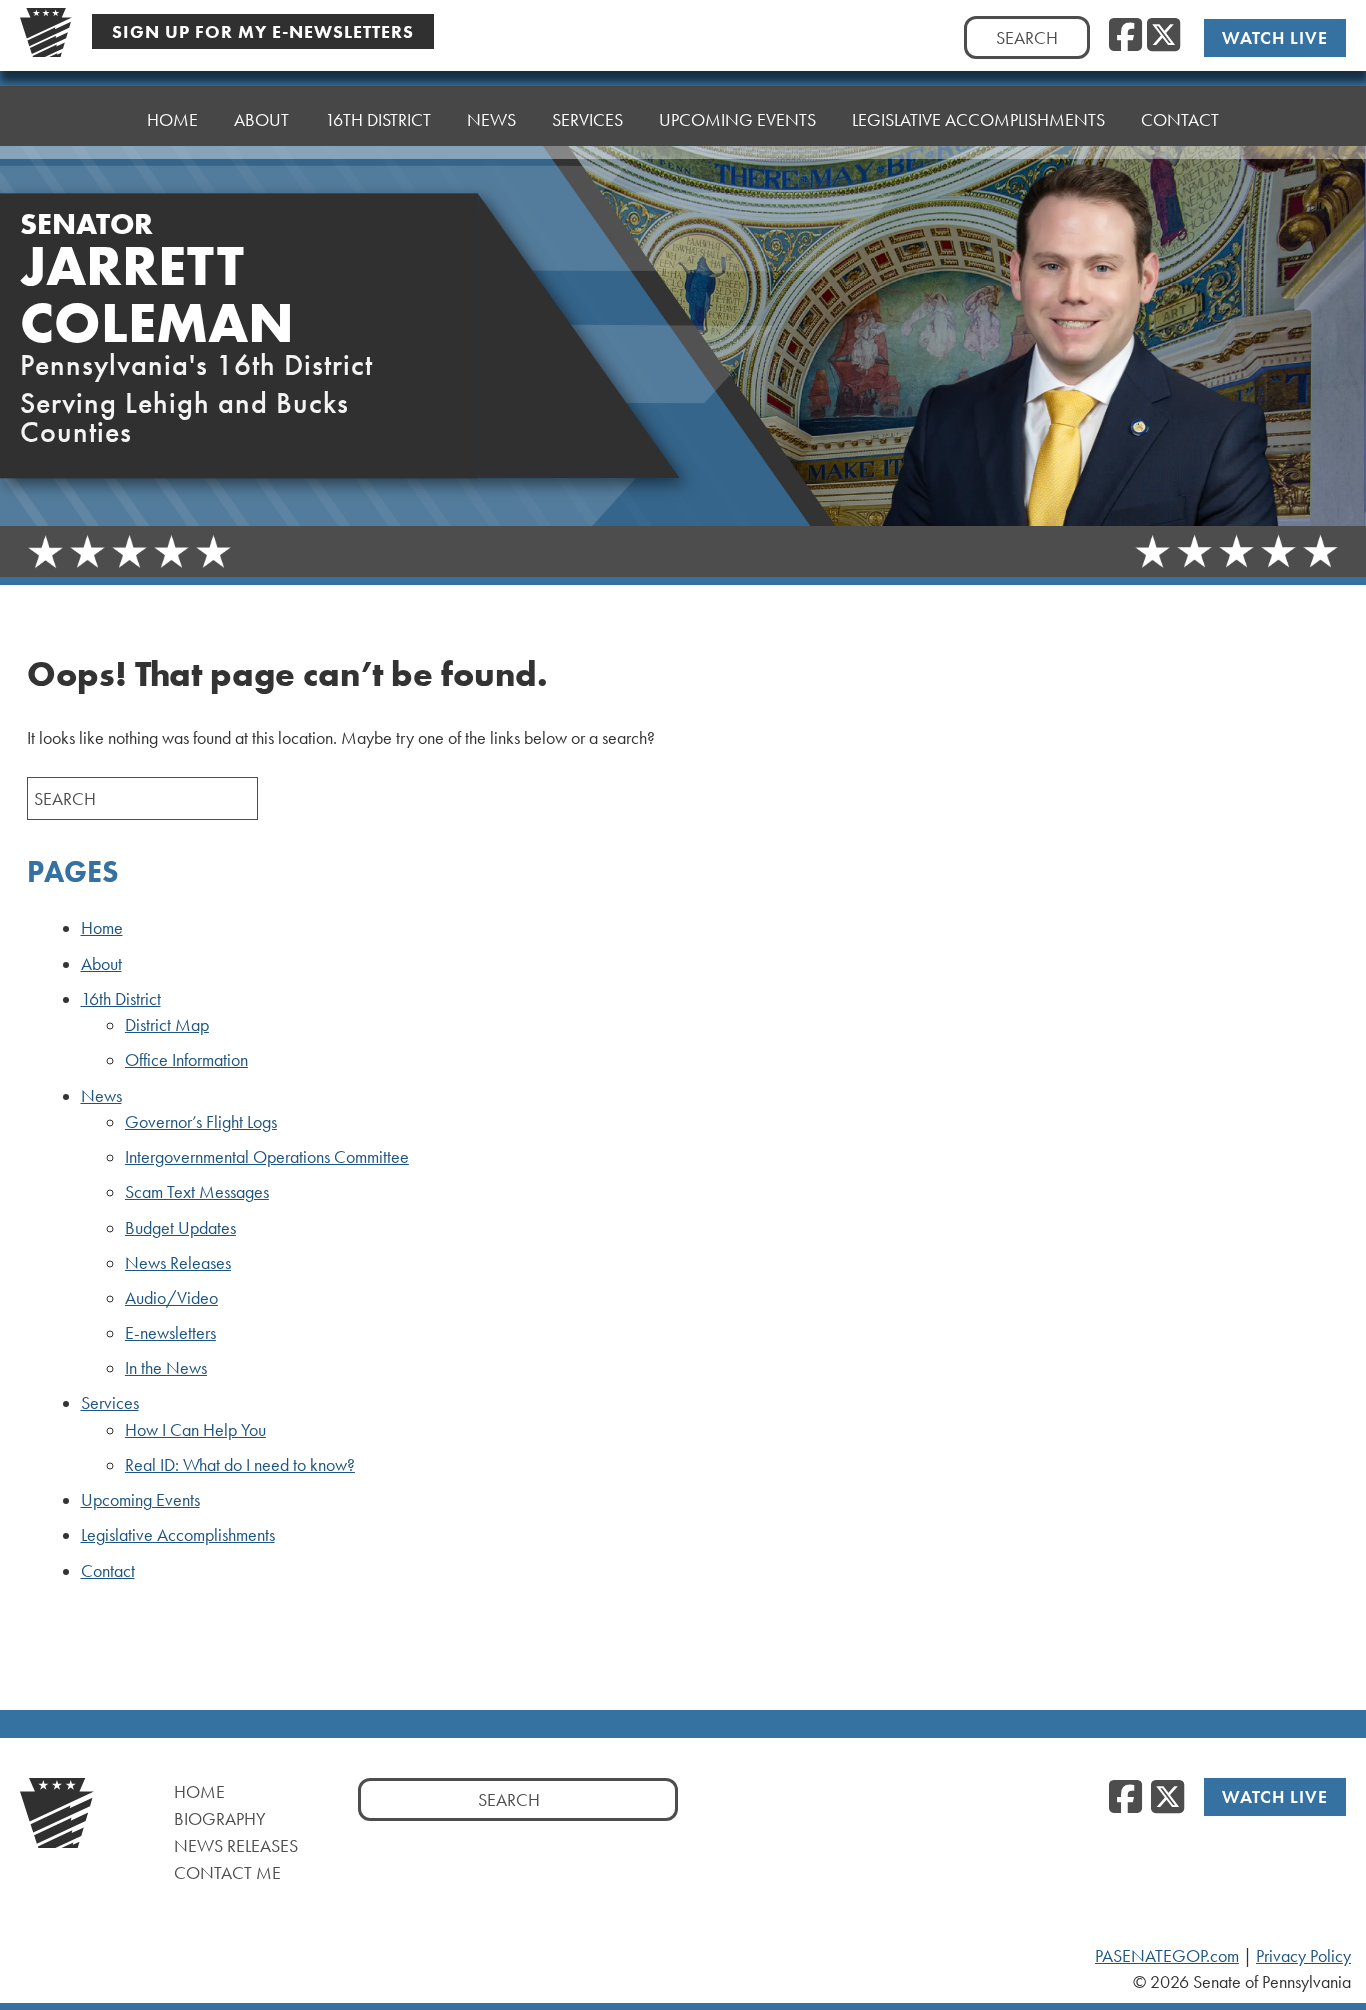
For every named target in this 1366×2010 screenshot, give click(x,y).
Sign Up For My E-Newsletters (263, 31)
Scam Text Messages (197, 1192)
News (101, 1096)
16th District (121, 999)
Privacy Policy (1303, 1956)
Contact (1180, 119)
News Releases (178, 1263)
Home (172, 119)
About (261, 119)
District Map (167, 1025)
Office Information (186, 1060)
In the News (166, 1368)
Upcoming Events (737, 119)
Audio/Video (171, 1298)
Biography (220, 1818)
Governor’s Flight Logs (201, 1122)
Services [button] (587, 119)
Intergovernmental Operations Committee (267, 1157)
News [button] (491, 119)
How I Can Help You (195, 1430)
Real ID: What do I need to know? (240, 1465)
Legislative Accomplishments (978, 119)
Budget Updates (180, 1228)
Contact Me (227, 1872)
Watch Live (1275, 37)
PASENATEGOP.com (1167, 1956)
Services (110, 1403)
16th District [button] (378, 119)
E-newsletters (170, 1333)
